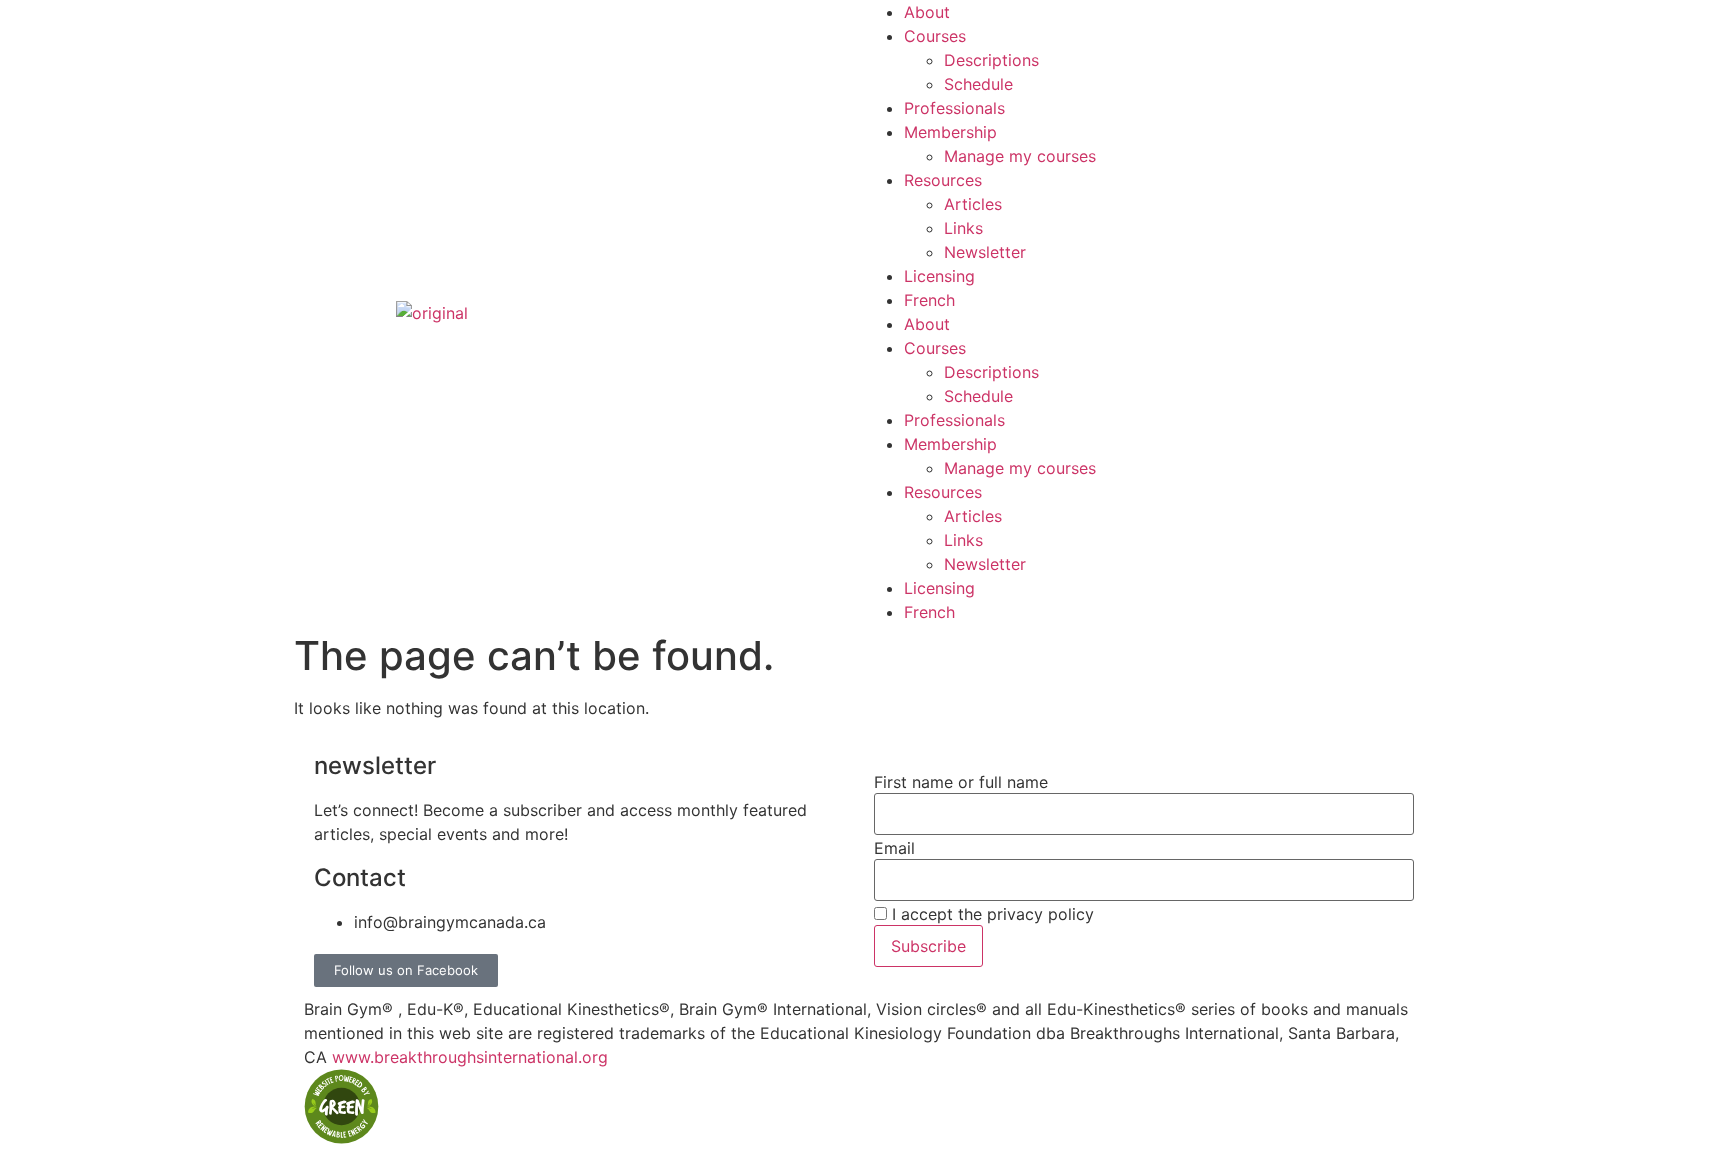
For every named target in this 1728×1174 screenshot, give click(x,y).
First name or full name (961, 782)
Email (894, 848)
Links (963, 228)
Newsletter (985, 252)
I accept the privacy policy (990, 914)
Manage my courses (1020, 156)
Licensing (939, 276)
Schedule (978, 84)
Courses (935, 36)
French (929, 300)
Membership (950, 132)
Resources (943, 180)
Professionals (954, 108)
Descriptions (991, 60)
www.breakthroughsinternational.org (470, 1057)
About (927, 12)
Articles (973, 204)
